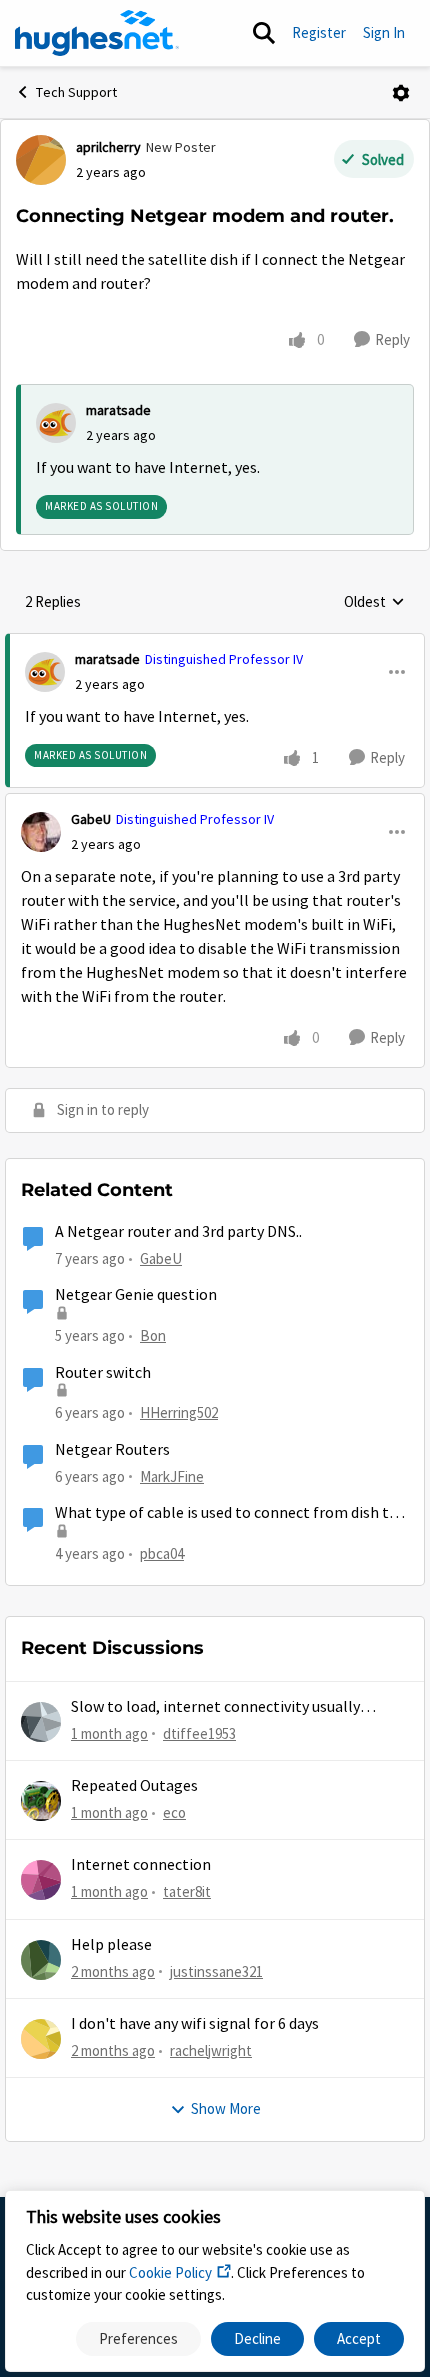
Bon (153, 1335)
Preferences (138, 2338)
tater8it (187, 1891)
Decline (257, 2338)
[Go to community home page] (97, 33)
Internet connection (141, 1865)
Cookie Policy (170, 2272)
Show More (226, 2108)
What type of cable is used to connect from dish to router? (226, 1513)
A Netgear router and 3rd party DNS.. (178, 1232)
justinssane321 (216, 1971)
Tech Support (76, 92)
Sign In (384, 32)
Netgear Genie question (136, 1295)
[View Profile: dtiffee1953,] (41, 1722)
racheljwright (211, 2050)
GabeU (91, 819)
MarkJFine (172, 1476)
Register (319, 32)
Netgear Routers (112, 1450)
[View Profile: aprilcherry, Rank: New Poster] (41, 160)
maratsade (118, 410)
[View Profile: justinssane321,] (41, 1960)
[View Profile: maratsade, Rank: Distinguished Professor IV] (45, 672)
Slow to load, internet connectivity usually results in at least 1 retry (215, 1707)
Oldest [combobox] (374, 603)
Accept (359, 2338)
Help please (111, 1945)
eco (174, 1812)
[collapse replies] (215, 643)
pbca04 (162, 1553)
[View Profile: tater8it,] (41, 1880)
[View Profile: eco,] (41, 1801)
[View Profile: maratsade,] (56, 423)
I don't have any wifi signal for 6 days (195, 2024)
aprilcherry (108, 147)
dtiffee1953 (199, 1733)
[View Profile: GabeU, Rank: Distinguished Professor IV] (41, 832)
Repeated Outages (134, 1786)
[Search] (264, 33)
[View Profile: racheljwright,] (41, 2039)
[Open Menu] (401, 93)
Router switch (103, 1373)
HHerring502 (179, 1412)
